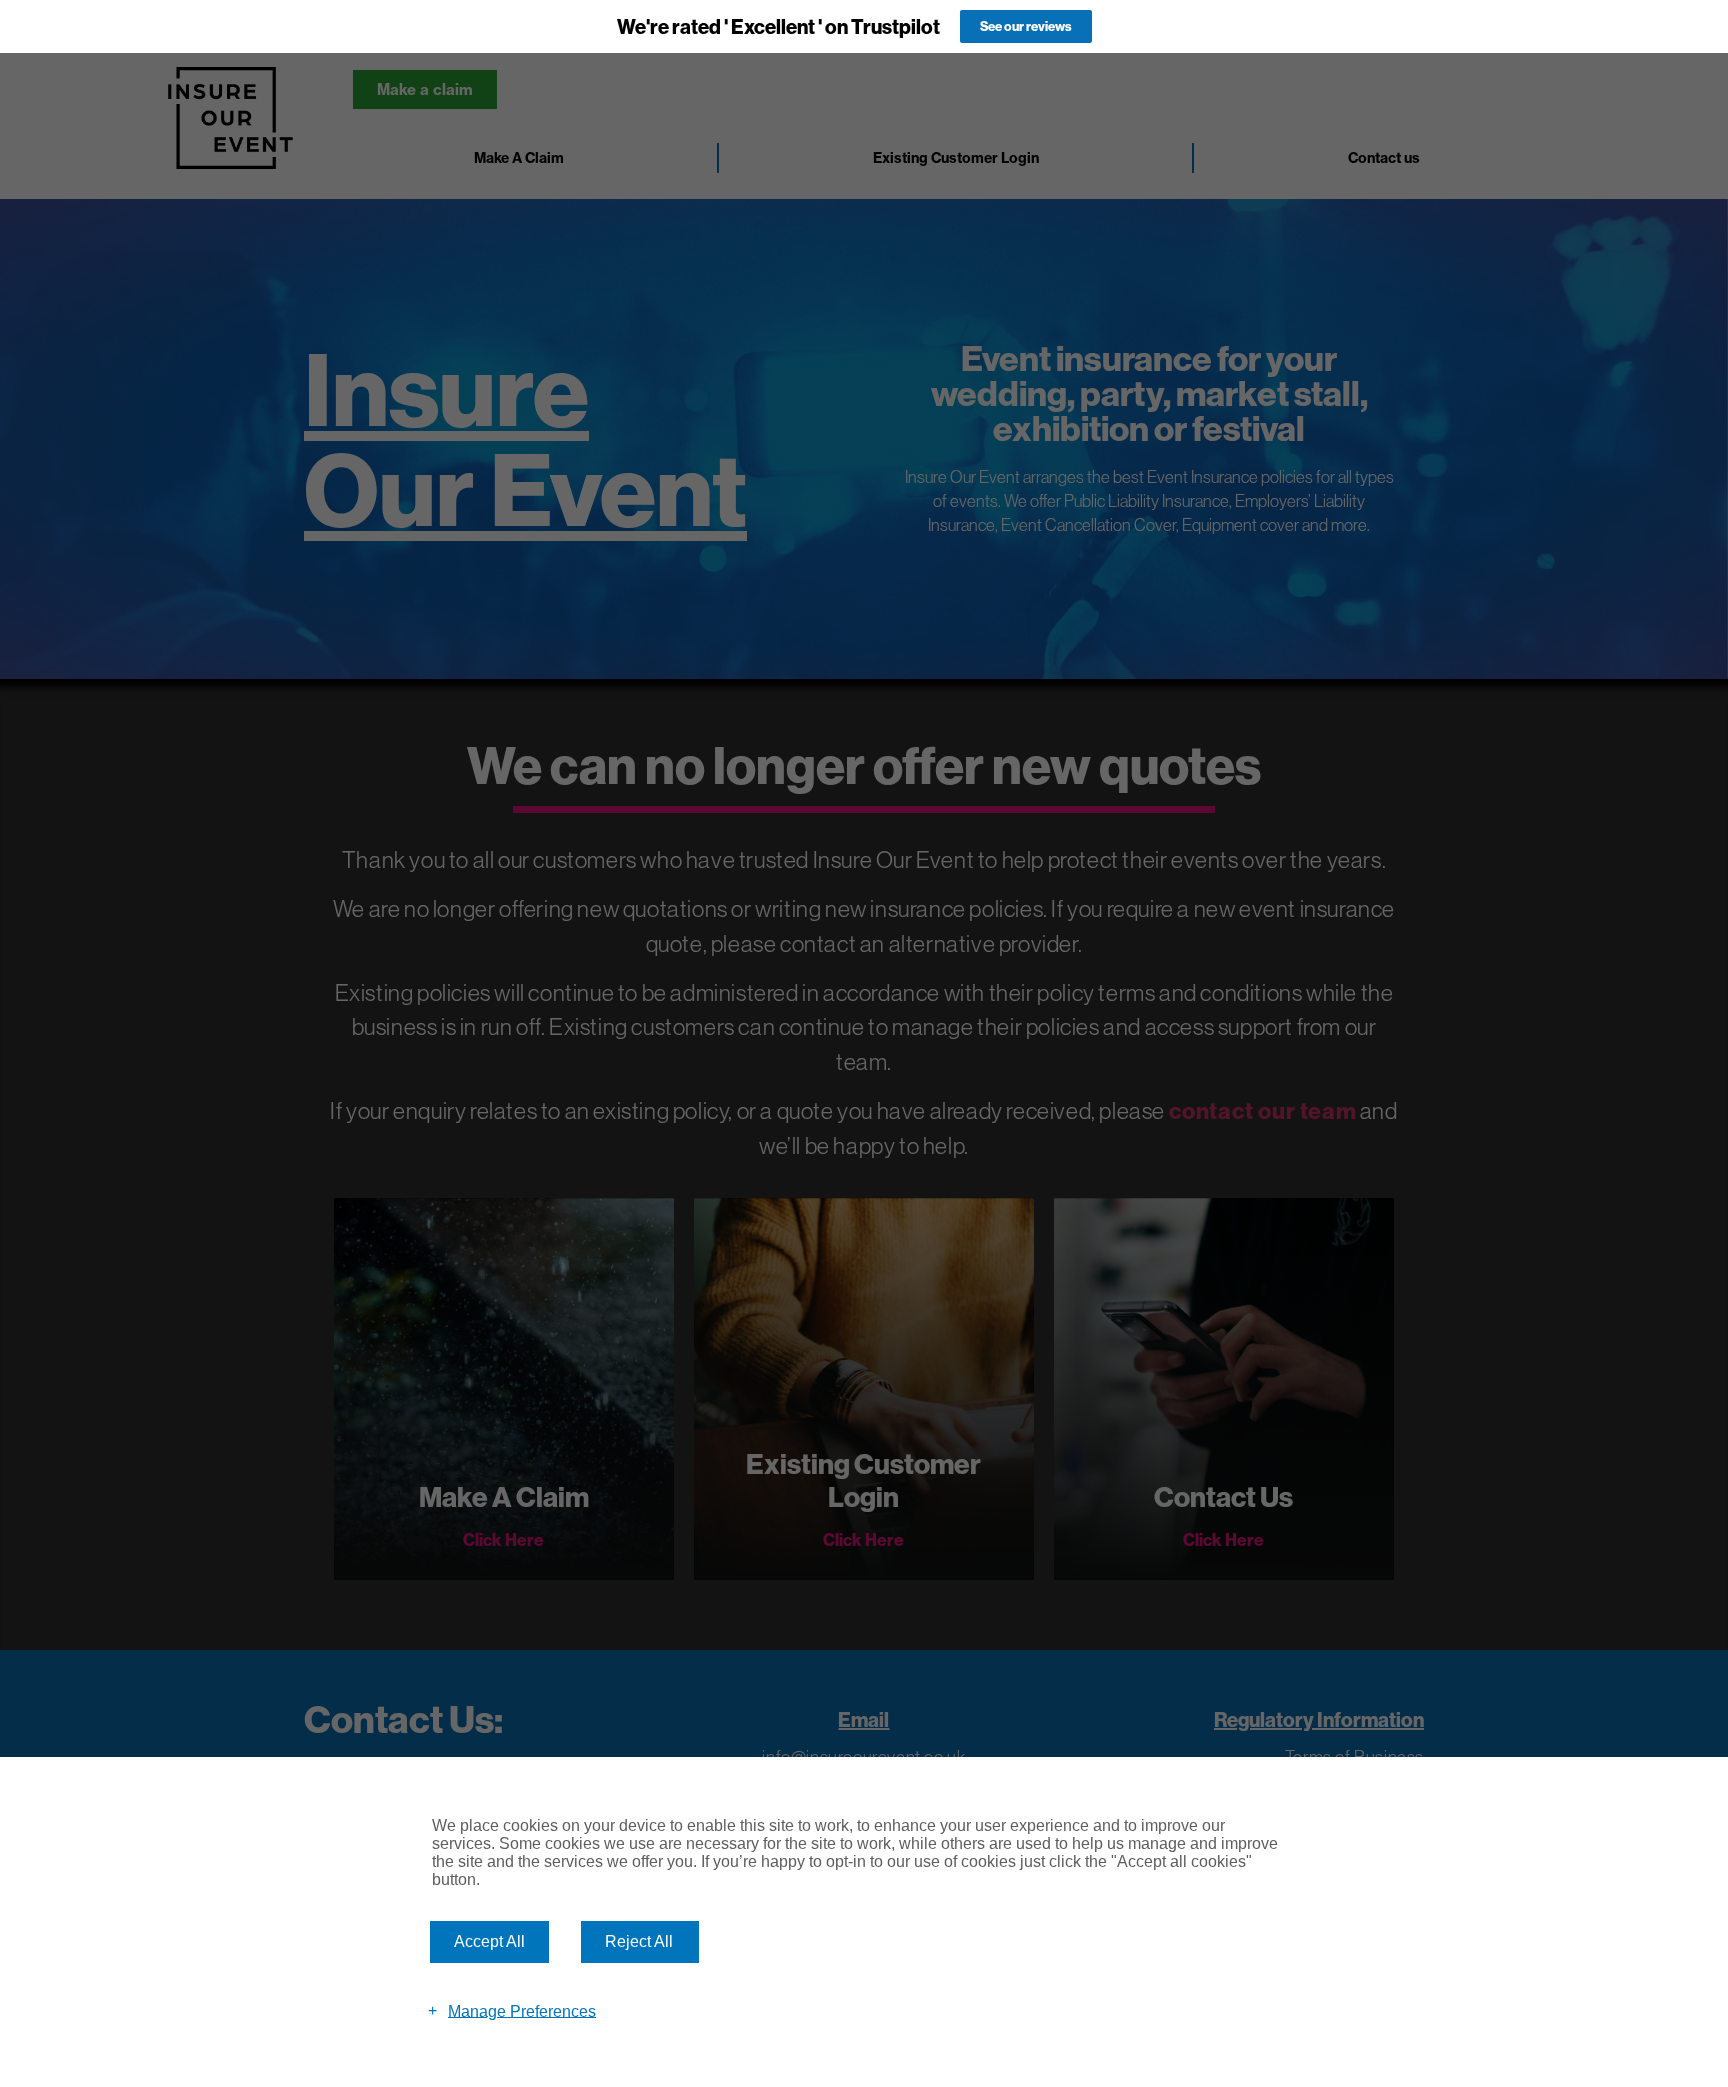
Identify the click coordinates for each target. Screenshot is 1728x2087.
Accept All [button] (489, 1941)
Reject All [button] (639, 1941)
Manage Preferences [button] (522, 2010)
